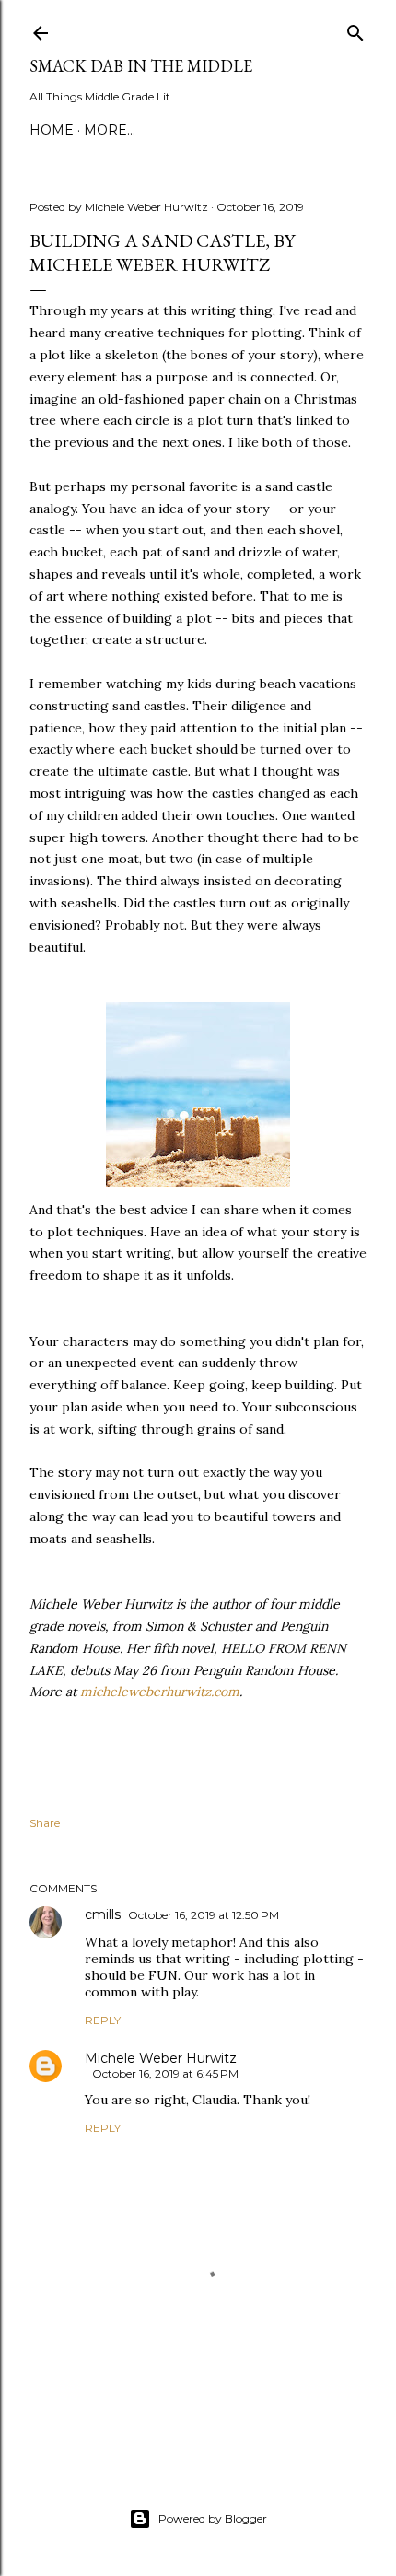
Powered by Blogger (213, 2518)
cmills (103, 1914)
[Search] (355, 29)
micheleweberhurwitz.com (160, 1692)
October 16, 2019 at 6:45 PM (165, 2073)
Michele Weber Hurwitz (161, 2058)
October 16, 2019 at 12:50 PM (204, 1915)
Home (52, 130)
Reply (103, 2020)
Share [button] (45, 1823)
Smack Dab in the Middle (141, 66)
